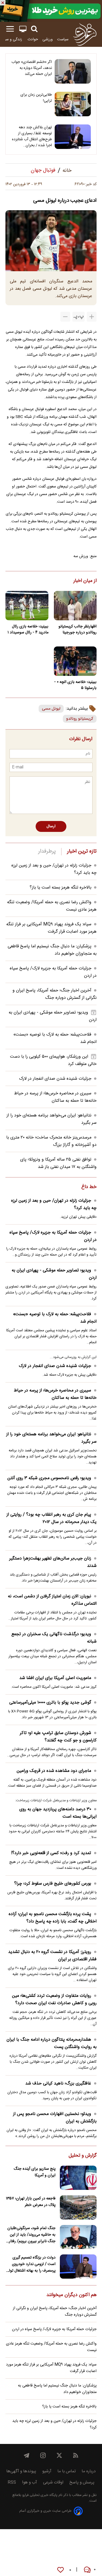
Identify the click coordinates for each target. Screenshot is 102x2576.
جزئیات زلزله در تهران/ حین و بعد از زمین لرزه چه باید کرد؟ (54, 1204)
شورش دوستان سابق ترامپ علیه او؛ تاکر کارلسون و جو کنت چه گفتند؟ (58, 1737)
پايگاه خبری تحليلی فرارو (39, 2495)
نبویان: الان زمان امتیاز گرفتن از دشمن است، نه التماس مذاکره (52, 1600)
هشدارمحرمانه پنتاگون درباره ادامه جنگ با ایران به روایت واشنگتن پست (52, 2043)
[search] (34, 29)
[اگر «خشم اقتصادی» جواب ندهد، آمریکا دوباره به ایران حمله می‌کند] (73, 71)
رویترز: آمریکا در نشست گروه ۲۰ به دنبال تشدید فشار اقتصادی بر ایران (52, 1956)
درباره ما (89, 2471)
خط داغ (89, 1187)
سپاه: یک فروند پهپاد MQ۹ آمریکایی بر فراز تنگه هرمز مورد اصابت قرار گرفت (51, 928)
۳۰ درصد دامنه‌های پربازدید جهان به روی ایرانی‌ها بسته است (58, 1813)
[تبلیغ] (51, 11)
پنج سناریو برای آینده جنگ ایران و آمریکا (35, 2172)
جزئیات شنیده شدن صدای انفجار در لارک (55, 1079)
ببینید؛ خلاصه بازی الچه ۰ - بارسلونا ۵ (75, 685)
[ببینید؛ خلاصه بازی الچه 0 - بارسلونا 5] (75, 661)
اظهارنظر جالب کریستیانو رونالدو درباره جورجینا (78, 630)
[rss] (76, 2455)
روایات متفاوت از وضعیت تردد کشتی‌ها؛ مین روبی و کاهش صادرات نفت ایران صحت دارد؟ (54, 2000)
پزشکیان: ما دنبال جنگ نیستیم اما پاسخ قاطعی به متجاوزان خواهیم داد (57, 2389)
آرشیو (47, 2471)
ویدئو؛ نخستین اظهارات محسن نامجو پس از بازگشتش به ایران (55, 2118)
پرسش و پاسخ (82, 2482)
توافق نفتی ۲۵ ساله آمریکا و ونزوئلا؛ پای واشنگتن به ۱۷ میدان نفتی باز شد (58, 1163)
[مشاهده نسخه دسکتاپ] (23, 29)
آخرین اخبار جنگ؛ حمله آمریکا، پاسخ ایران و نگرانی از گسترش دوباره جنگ (55, 994)
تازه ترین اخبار (82, 851)
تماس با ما (67, 2471)
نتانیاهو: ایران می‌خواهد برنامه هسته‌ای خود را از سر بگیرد (51, 1438)
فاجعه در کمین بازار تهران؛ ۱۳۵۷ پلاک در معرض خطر (31, 2202)
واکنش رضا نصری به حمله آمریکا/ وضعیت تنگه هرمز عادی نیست (51, 2347)
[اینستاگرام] (43, 2455)
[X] (59, 2455)
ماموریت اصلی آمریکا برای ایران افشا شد (55, 1678)
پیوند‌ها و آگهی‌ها (21, 2471)
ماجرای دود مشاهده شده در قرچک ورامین (54, 1771)
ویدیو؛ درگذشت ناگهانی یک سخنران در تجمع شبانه (54, 1638)
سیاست (63, 39)
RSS (12, 2482)
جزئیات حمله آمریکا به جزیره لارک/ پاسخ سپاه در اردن (53, 1236)
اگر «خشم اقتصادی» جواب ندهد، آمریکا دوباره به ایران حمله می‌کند (32, 68)
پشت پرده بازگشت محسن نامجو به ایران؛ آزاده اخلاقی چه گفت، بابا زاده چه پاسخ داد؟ (53, 1918)
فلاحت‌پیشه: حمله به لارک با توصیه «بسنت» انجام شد (55, 1318)
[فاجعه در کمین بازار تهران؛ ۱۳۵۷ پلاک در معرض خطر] (78, 2207)
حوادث (33, 39)
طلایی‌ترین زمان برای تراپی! (36, 98)
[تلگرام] (27, 2455)
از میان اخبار (85, 581)
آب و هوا (30, 2482)
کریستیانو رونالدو (80, 719)
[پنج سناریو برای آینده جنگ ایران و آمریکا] (78, 2178)
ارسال (51, 826)
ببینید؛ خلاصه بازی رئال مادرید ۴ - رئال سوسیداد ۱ (28, 630)
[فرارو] (85, 34)
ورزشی (48, 39)
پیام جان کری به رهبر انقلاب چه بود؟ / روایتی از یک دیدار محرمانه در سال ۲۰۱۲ (52, 1518)
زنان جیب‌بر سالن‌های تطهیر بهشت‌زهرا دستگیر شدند (53, 1562)
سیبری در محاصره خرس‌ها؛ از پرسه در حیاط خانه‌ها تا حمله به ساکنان (55, 1097)
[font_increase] (92, 317)
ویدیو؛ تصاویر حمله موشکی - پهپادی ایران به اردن (54, 1274)
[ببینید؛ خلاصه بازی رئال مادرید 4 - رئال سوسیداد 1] (27, 606)
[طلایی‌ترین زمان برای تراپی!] (73, 104)
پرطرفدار (47, 851)
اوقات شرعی (53, 2482)
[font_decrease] (65, 317)
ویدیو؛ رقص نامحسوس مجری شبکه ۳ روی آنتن (49, 1478)
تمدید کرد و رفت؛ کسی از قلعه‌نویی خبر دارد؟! (51, 1853)
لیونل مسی (51, 709)
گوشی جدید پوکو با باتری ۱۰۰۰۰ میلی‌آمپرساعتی (50, 1703)
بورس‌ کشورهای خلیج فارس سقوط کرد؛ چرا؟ (53, 1884)
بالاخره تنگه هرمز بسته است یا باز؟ (61, 888)
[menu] (10, 29)
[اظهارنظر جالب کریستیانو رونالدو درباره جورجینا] (75, 606)
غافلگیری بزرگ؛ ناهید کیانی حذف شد (58, 2084)
